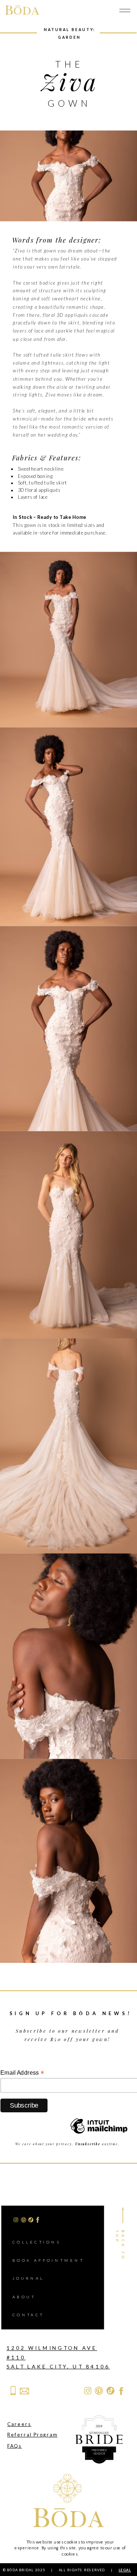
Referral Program (32, 2434)
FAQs (15, 2445)
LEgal (125, 2570)
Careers (19, 2424)
